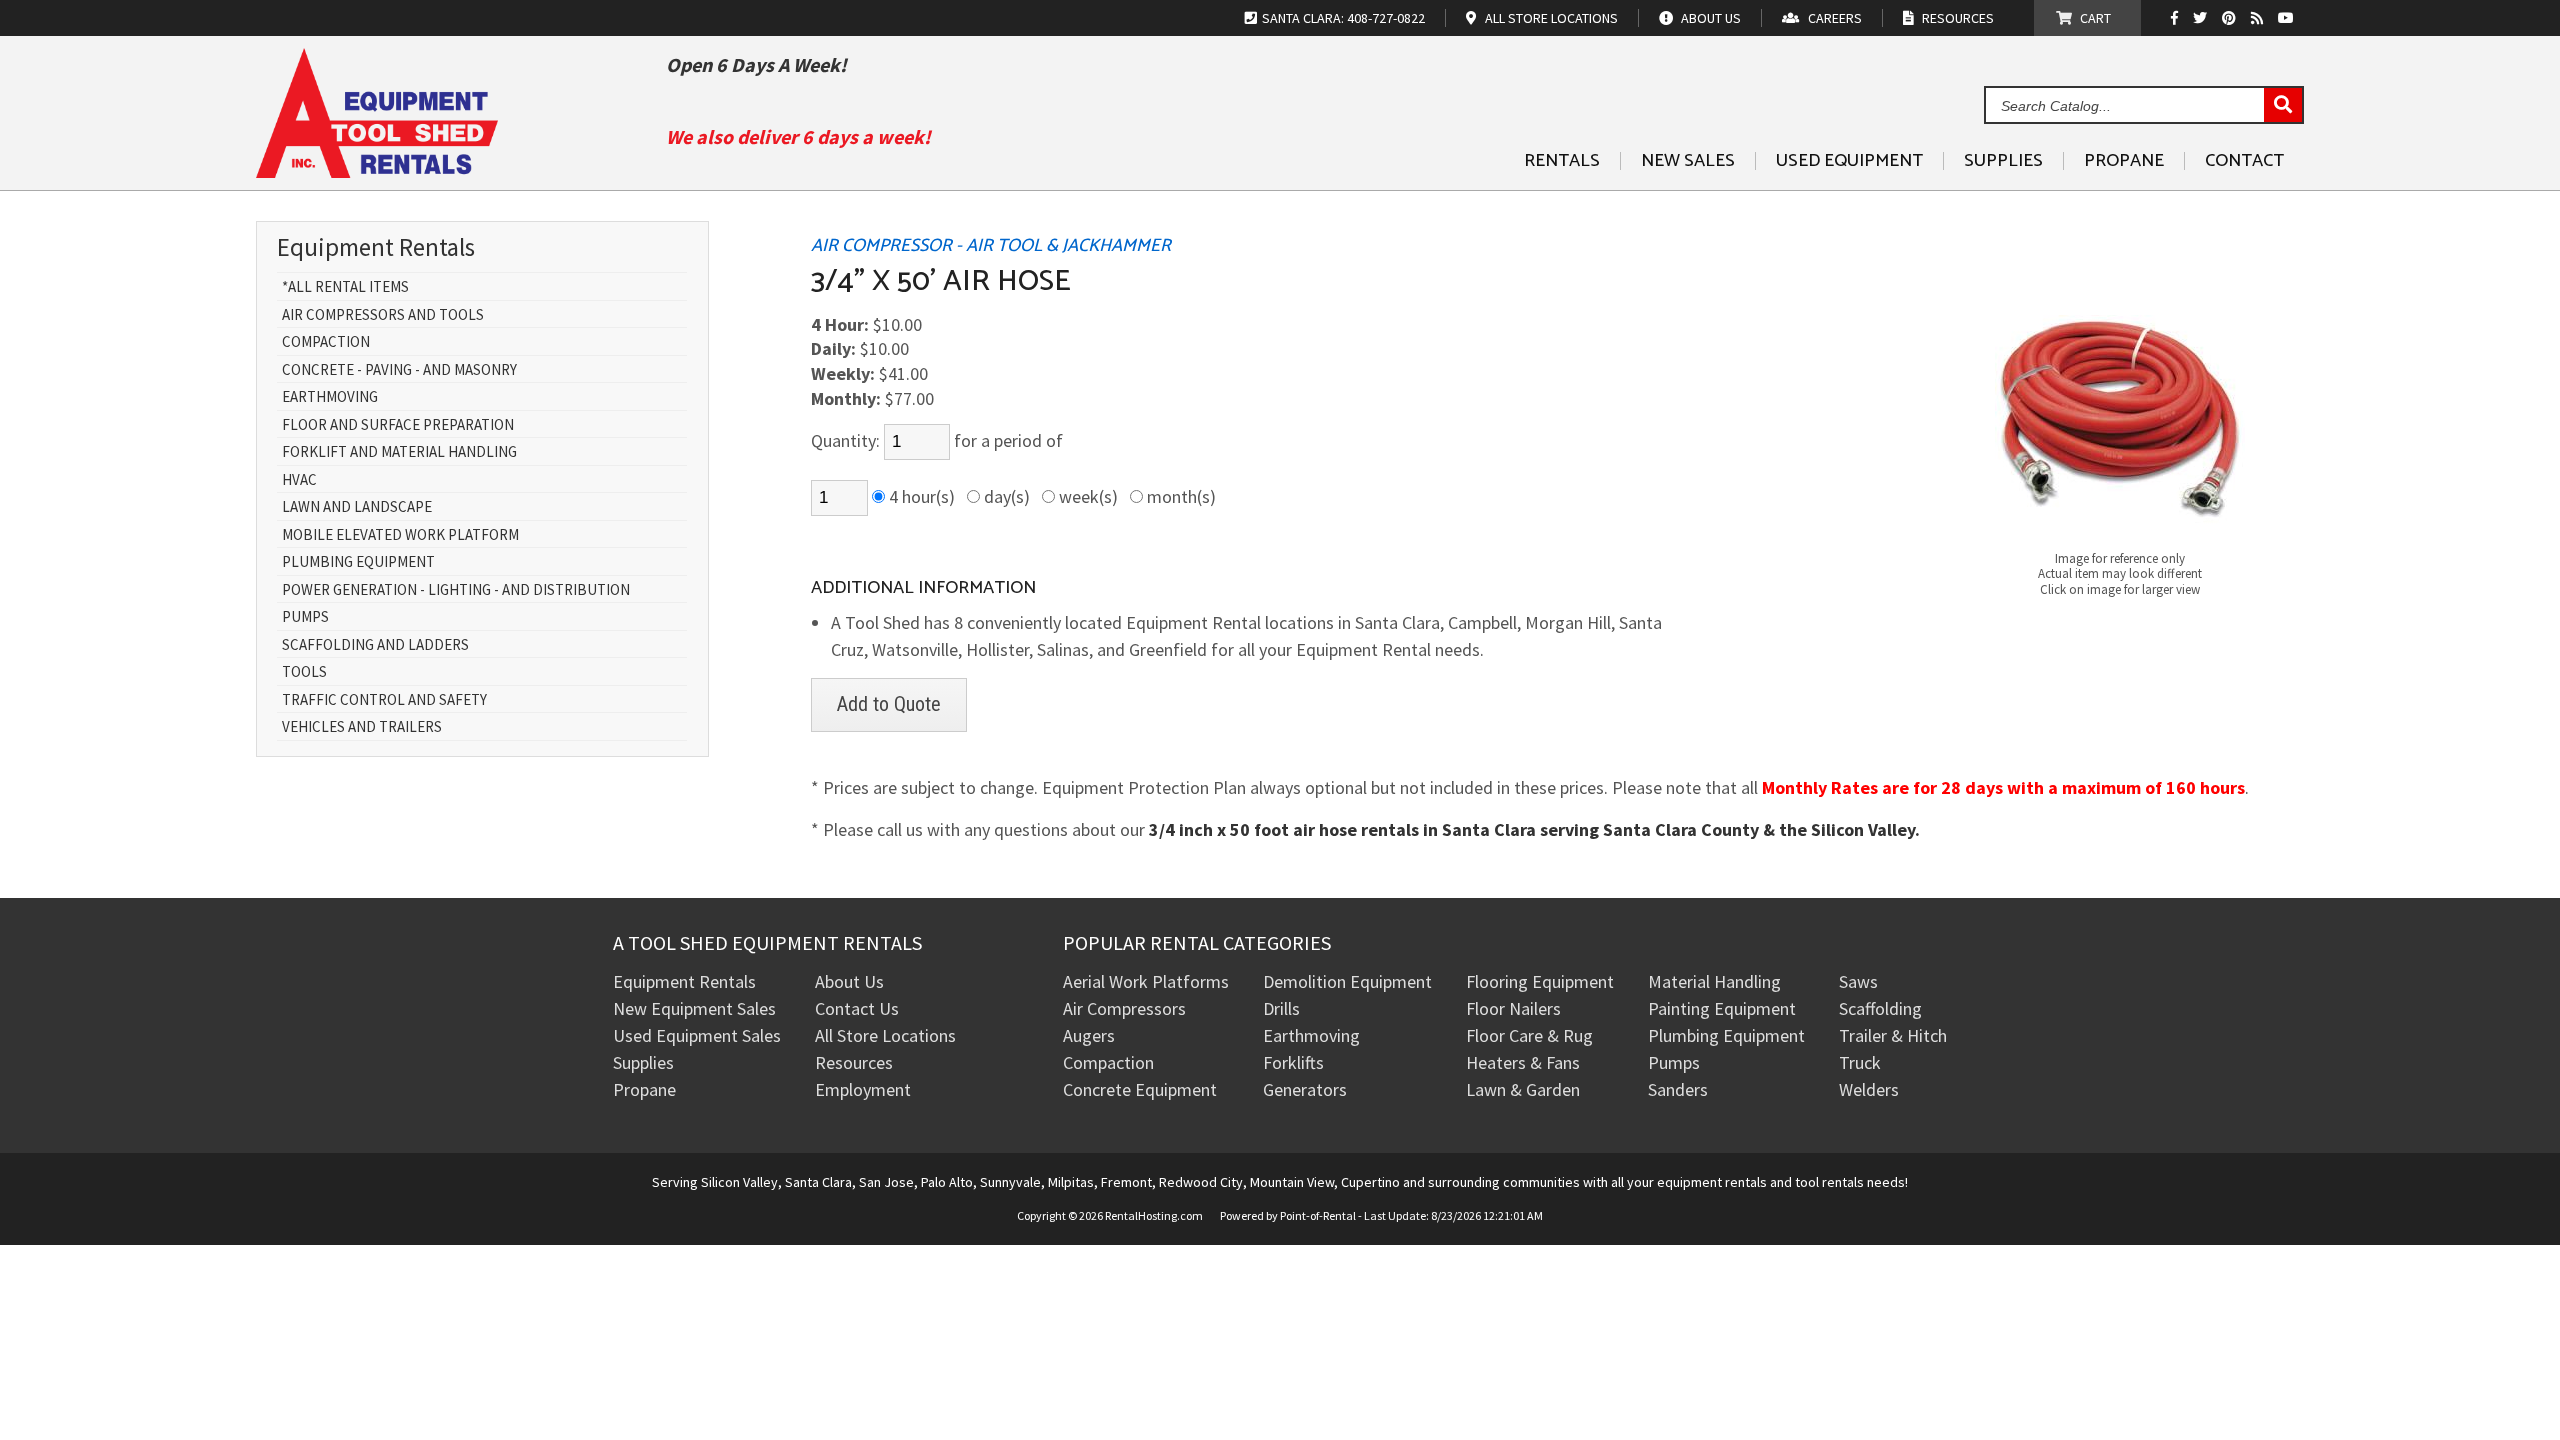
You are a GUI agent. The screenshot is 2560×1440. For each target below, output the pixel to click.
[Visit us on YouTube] (2288, 18)
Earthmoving (330, 397)
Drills (1281, 1008)
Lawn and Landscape (357, 507)
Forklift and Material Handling (399, 452)
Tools (304, 672)
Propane (2124, 161)
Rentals (1562, 161)
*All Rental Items (345, 287)
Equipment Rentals (684, 981)
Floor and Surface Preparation (398, 425)
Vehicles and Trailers (362, 727)
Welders (1869, 1089)
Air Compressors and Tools (383, 315)
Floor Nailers (1513, 1008)
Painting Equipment (1722, 1008)
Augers (1089, 1035)
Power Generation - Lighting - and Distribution (456, 590)
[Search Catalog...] (2283, 106)
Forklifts (1293, 1062)
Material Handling (1714, 981)
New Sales (1688, 161)
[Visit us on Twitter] (2202, 18)
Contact (2244, 161)
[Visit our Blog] (2259, 18)
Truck (1860, 1062)
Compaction (326, 342)
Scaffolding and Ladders (375, 645)
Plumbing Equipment (358, 562)
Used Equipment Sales (697, 1035)
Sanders (1678, 1089)
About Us (849, 981)
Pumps (305, 617)
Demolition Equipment (1347, 981)
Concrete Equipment (1140, 1089)
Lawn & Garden (1523, 1089)
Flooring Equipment (1540, 981)
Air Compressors (1124, 1008)
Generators (1305, 1089)
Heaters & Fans (1523, 1062)
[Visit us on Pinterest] (2231, 18)
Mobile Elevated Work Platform (400, 535)
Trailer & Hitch (1893, 1035)
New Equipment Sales (694, 1008)
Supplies (2003, 161)
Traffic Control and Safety (384, 700)
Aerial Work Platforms (1146, 981)
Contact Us (857, 1008)
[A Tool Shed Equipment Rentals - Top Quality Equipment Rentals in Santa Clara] (377, 170)
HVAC (299, 480)
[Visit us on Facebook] (2179, 18)
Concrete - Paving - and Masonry (399, 370)
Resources (854, 1062)
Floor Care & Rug (1529, 1035)
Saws (1858, 981)
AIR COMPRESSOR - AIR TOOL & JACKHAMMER (991, 246)
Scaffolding (1880, 1008)
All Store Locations (885, 1035)
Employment (863, 1089)
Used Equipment (1849, 161)
